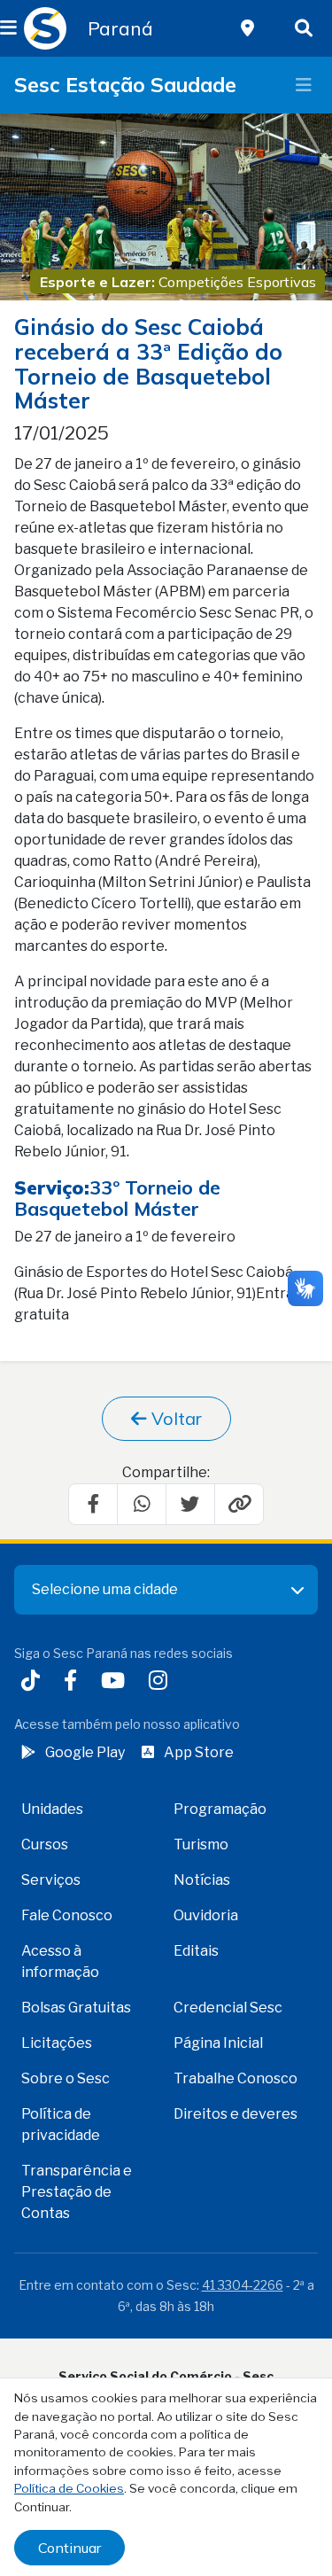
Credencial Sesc (228, 2008)
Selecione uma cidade (105, 1589)
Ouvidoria (206, 1915)
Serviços (51, 1880)
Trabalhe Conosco (235, 2078)
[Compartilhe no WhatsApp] (142, 1504)
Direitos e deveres (235, 2114)
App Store (199, 1752)
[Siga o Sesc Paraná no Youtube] (116, 1682)
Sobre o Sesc (66, 2078)
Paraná (120, 28)
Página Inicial (218, 2043)
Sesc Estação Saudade (125, 85)
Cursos (45, 1844)
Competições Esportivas (237, 282)
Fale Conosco (67, 1915)
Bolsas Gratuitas (76, 2008)
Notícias (202, 1880)
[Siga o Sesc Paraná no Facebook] (74, 1682)
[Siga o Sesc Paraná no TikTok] (34, 1682)
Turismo (201, 1844)
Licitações (57, 2043)
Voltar (174, 1418)
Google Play (85, 1752)
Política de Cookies (69, 2488)
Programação (220, 1809)
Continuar (69, 2548)
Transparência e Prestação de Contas (77, 2192)
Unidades (52, 1809)
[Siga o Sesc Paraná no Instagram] (162, 1682)
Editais (196, 1951)
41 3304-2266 (243, 2285)
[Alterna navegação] (304, 85)
